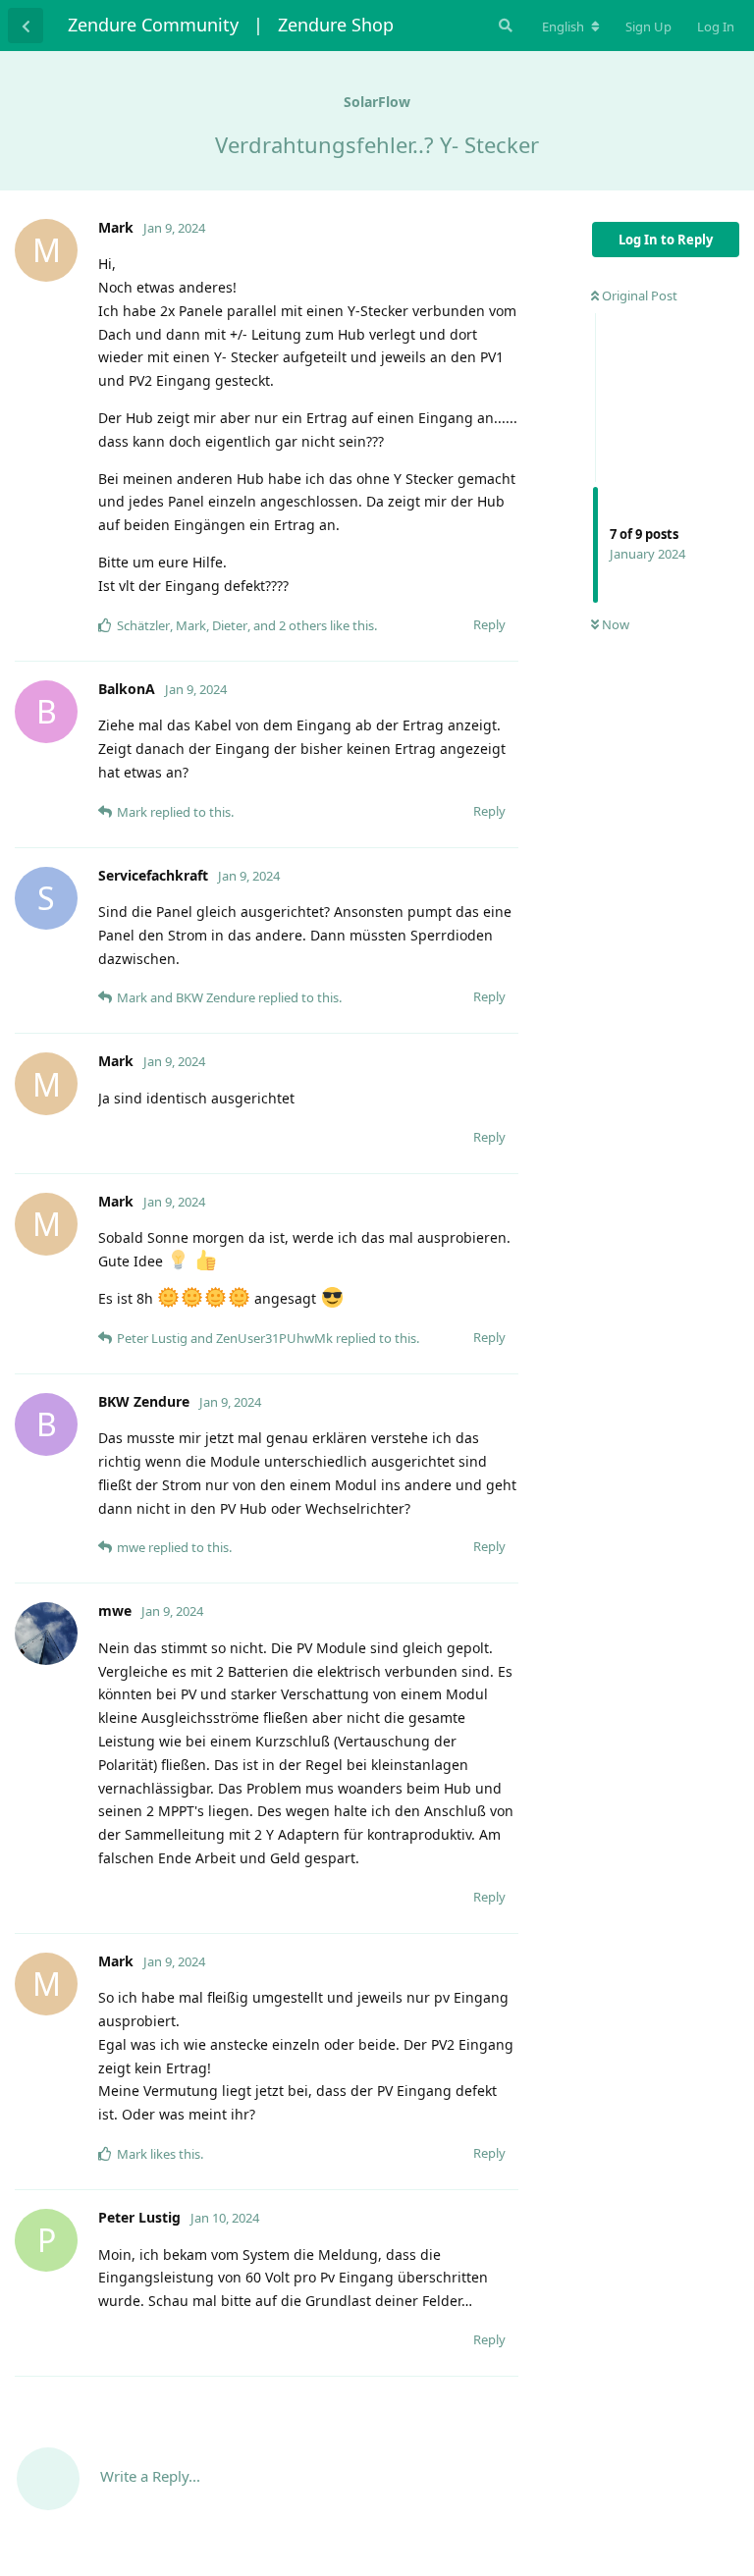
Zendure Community (153, 25)
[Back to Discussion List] (26, 26)
